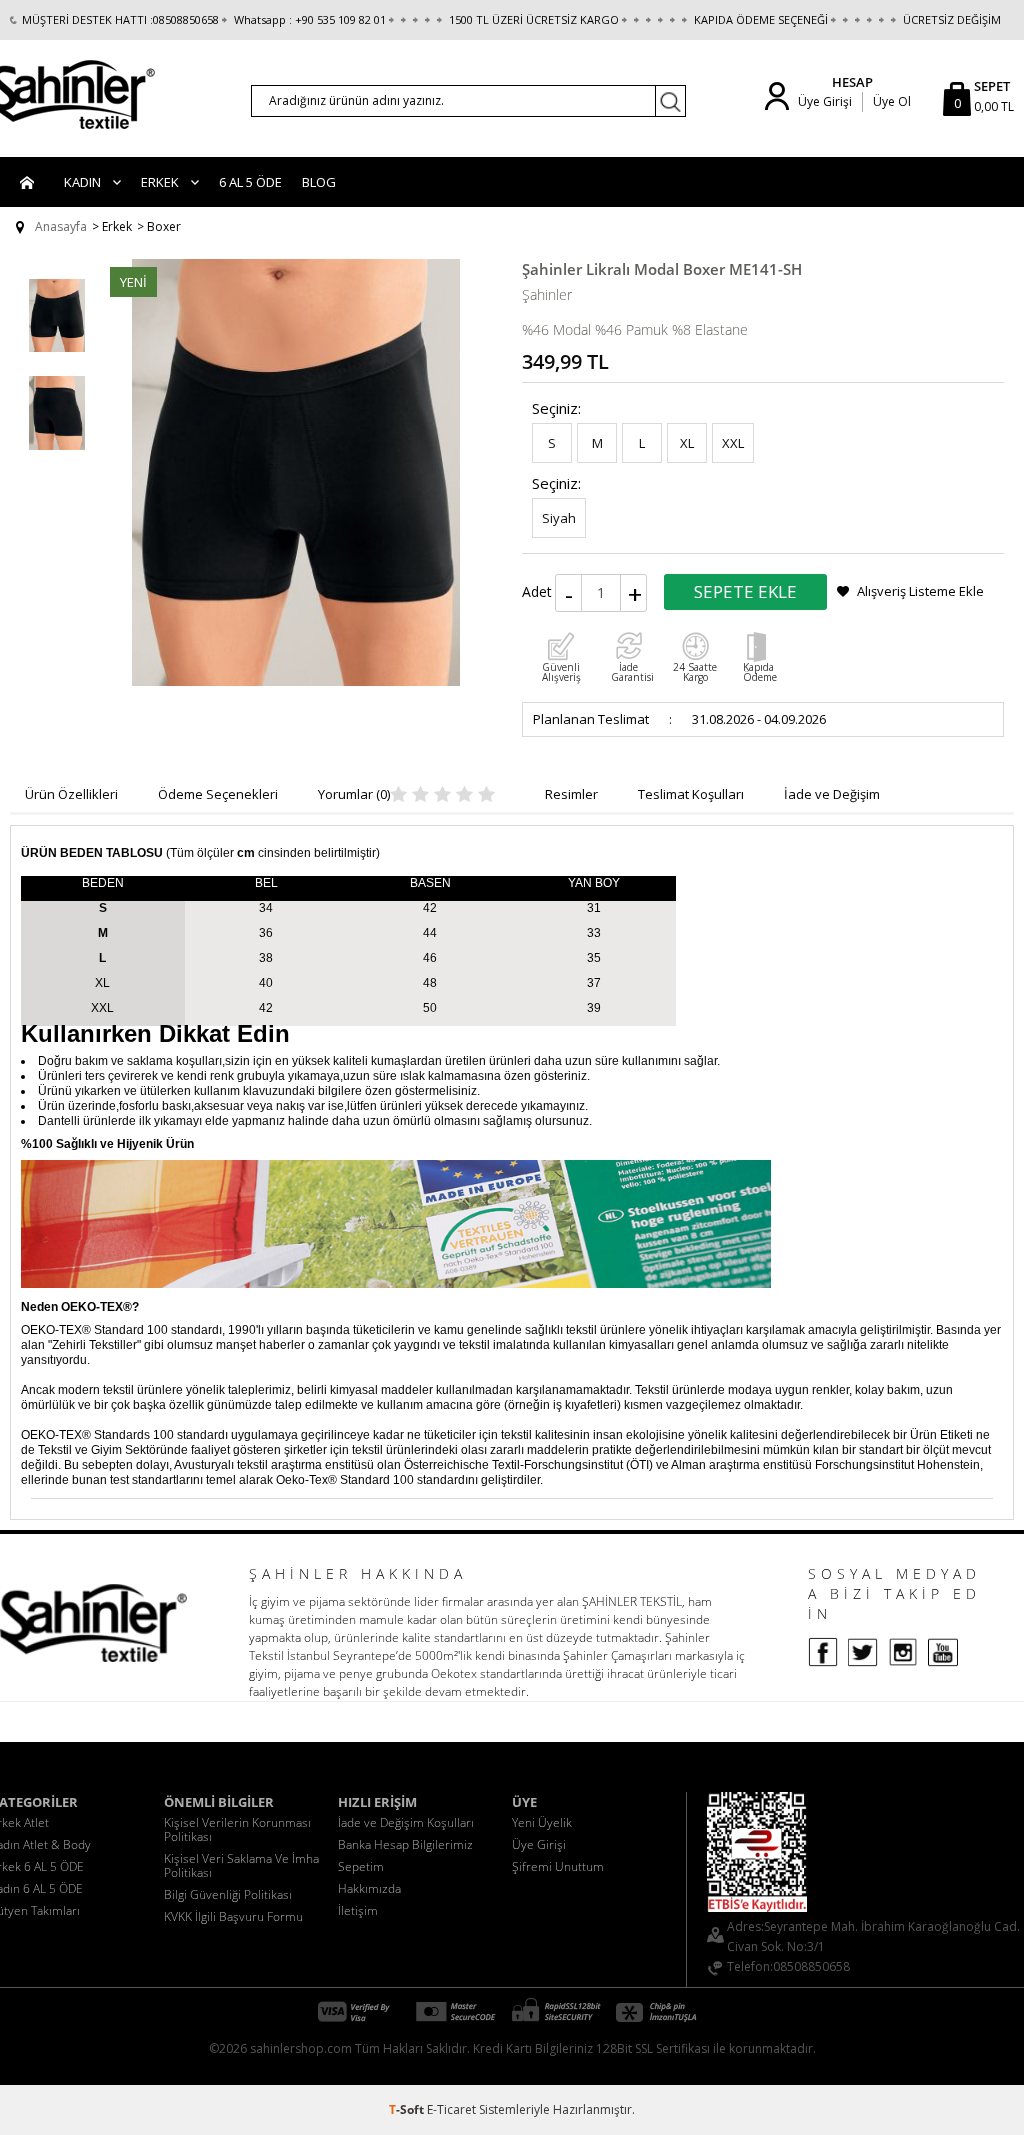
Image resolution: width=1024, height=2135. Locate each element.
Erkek (160, 182)
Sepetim (361, 1866)
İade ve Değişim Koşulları (406, 1822)
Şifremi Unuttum (558, 1866)
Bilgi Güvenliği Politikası (228, 1894)
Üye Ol (892, 101)
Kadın (82, 182)
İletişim (358, 1910)
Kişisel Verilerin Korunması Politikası (237, 1829)
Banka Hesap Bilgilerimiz (405, 1844)
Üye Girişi (825, 101)
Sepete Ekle (745, 591)
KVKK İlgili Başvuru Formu (233, 1916)
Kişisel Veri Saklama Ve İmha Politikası (241, 1865)
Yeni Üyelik (542, 1822)
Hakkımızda (369, 1888)
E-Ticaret (451, 2109)
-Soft (408, 2109)
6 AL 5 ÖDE (250, 182)
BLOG (319, 182)
